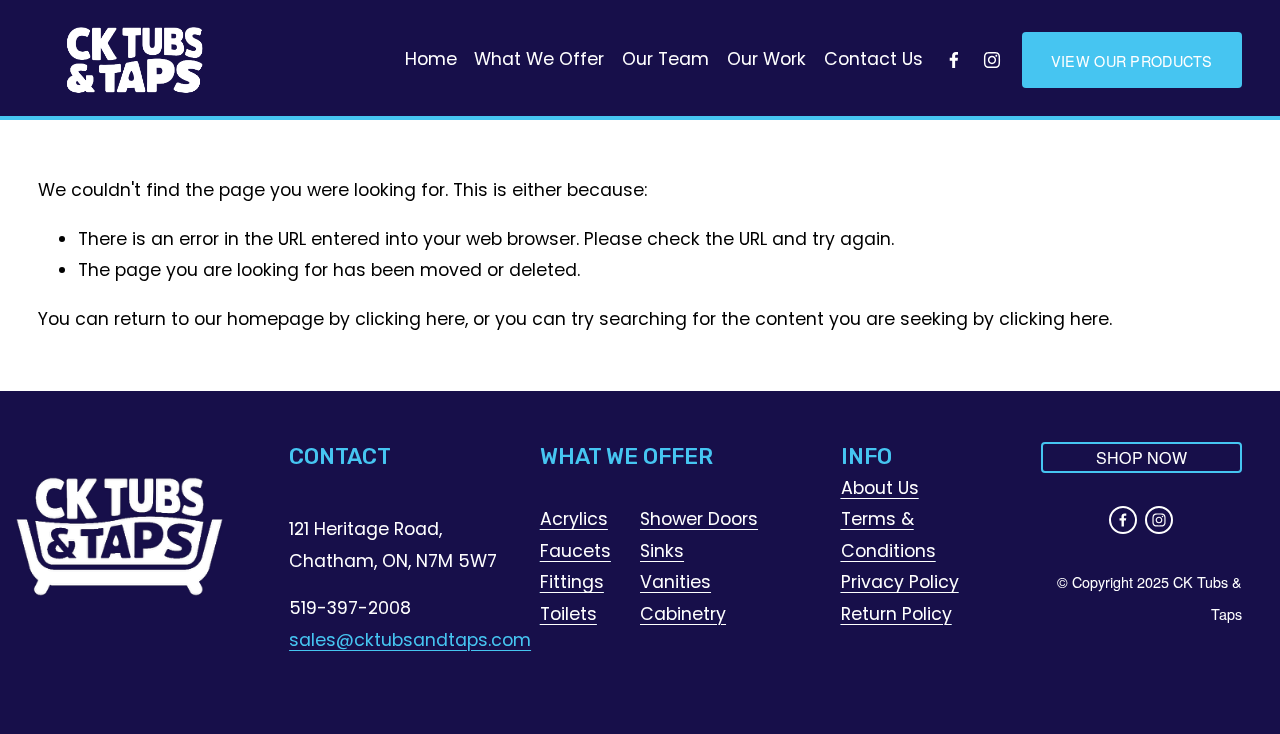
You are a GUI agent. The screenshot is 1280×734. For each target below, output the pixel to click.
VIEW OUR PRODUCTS (1132, 60)
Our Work (766, 59)
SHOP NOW (1142, 457)
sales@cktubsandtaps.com (410, 640)
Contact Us (873, 59)
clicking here (410, 319)
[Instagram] (992, 60)
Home (431, 59)
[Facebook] (954, 60)
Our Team (665, 59)
